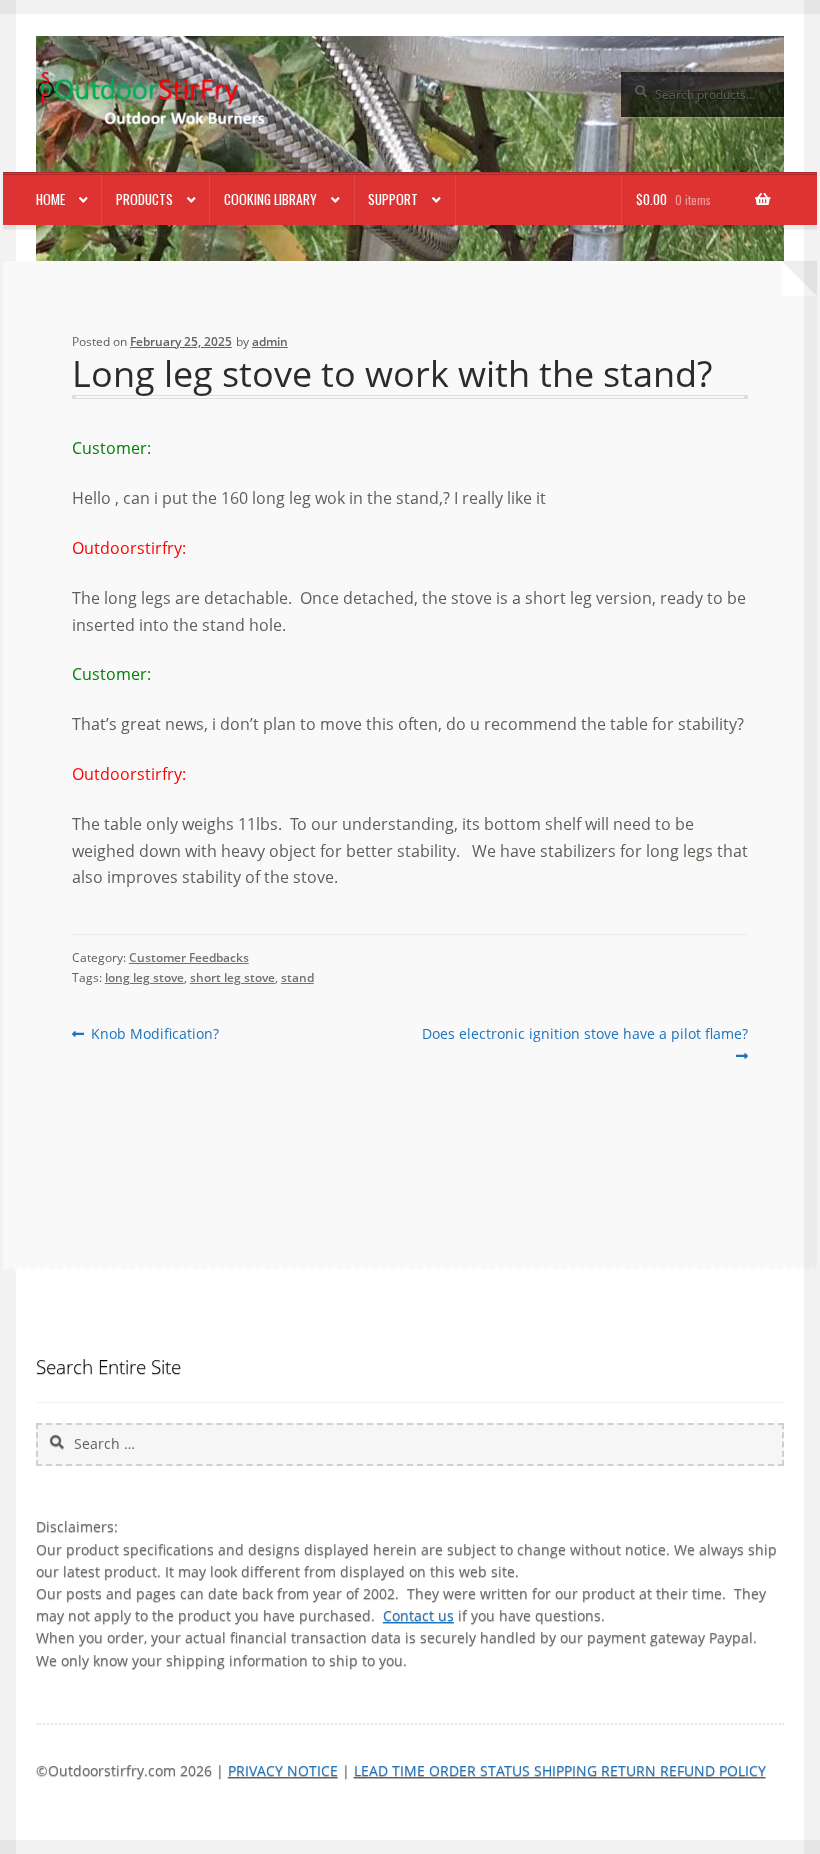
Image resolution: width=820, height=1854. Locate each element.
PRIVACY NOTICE (283, 1770)
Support (393, 199)
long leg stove (144, 977)
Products (144, 199)
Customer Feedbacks (189, 957)
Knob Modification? (154, 1034)
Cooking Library (270, 199)
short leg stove (232, 977)
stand (297, 977)
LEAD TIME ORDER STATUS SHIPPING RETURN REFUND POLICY (560, 1770)
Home (50, 199)
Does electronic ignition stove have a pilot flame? (584, 1043)
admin (270, 341)
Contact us (418, 1615)
